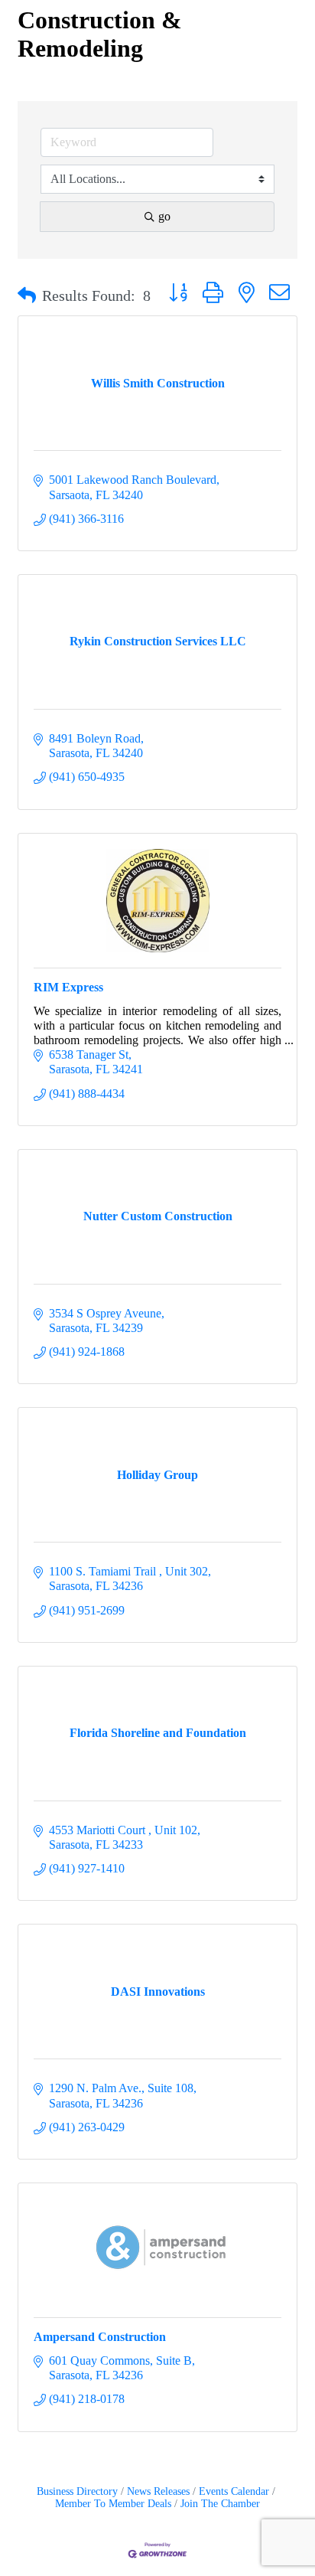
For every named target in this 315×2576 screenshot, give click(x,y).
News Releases (158, 2491)
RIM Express (68, 987)
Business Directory (77, 2491)
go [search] (164, 216)
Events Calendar (234, 2491)
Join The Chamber (220, 2504)
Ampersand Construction (100, 2337)
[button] (27, 295)
